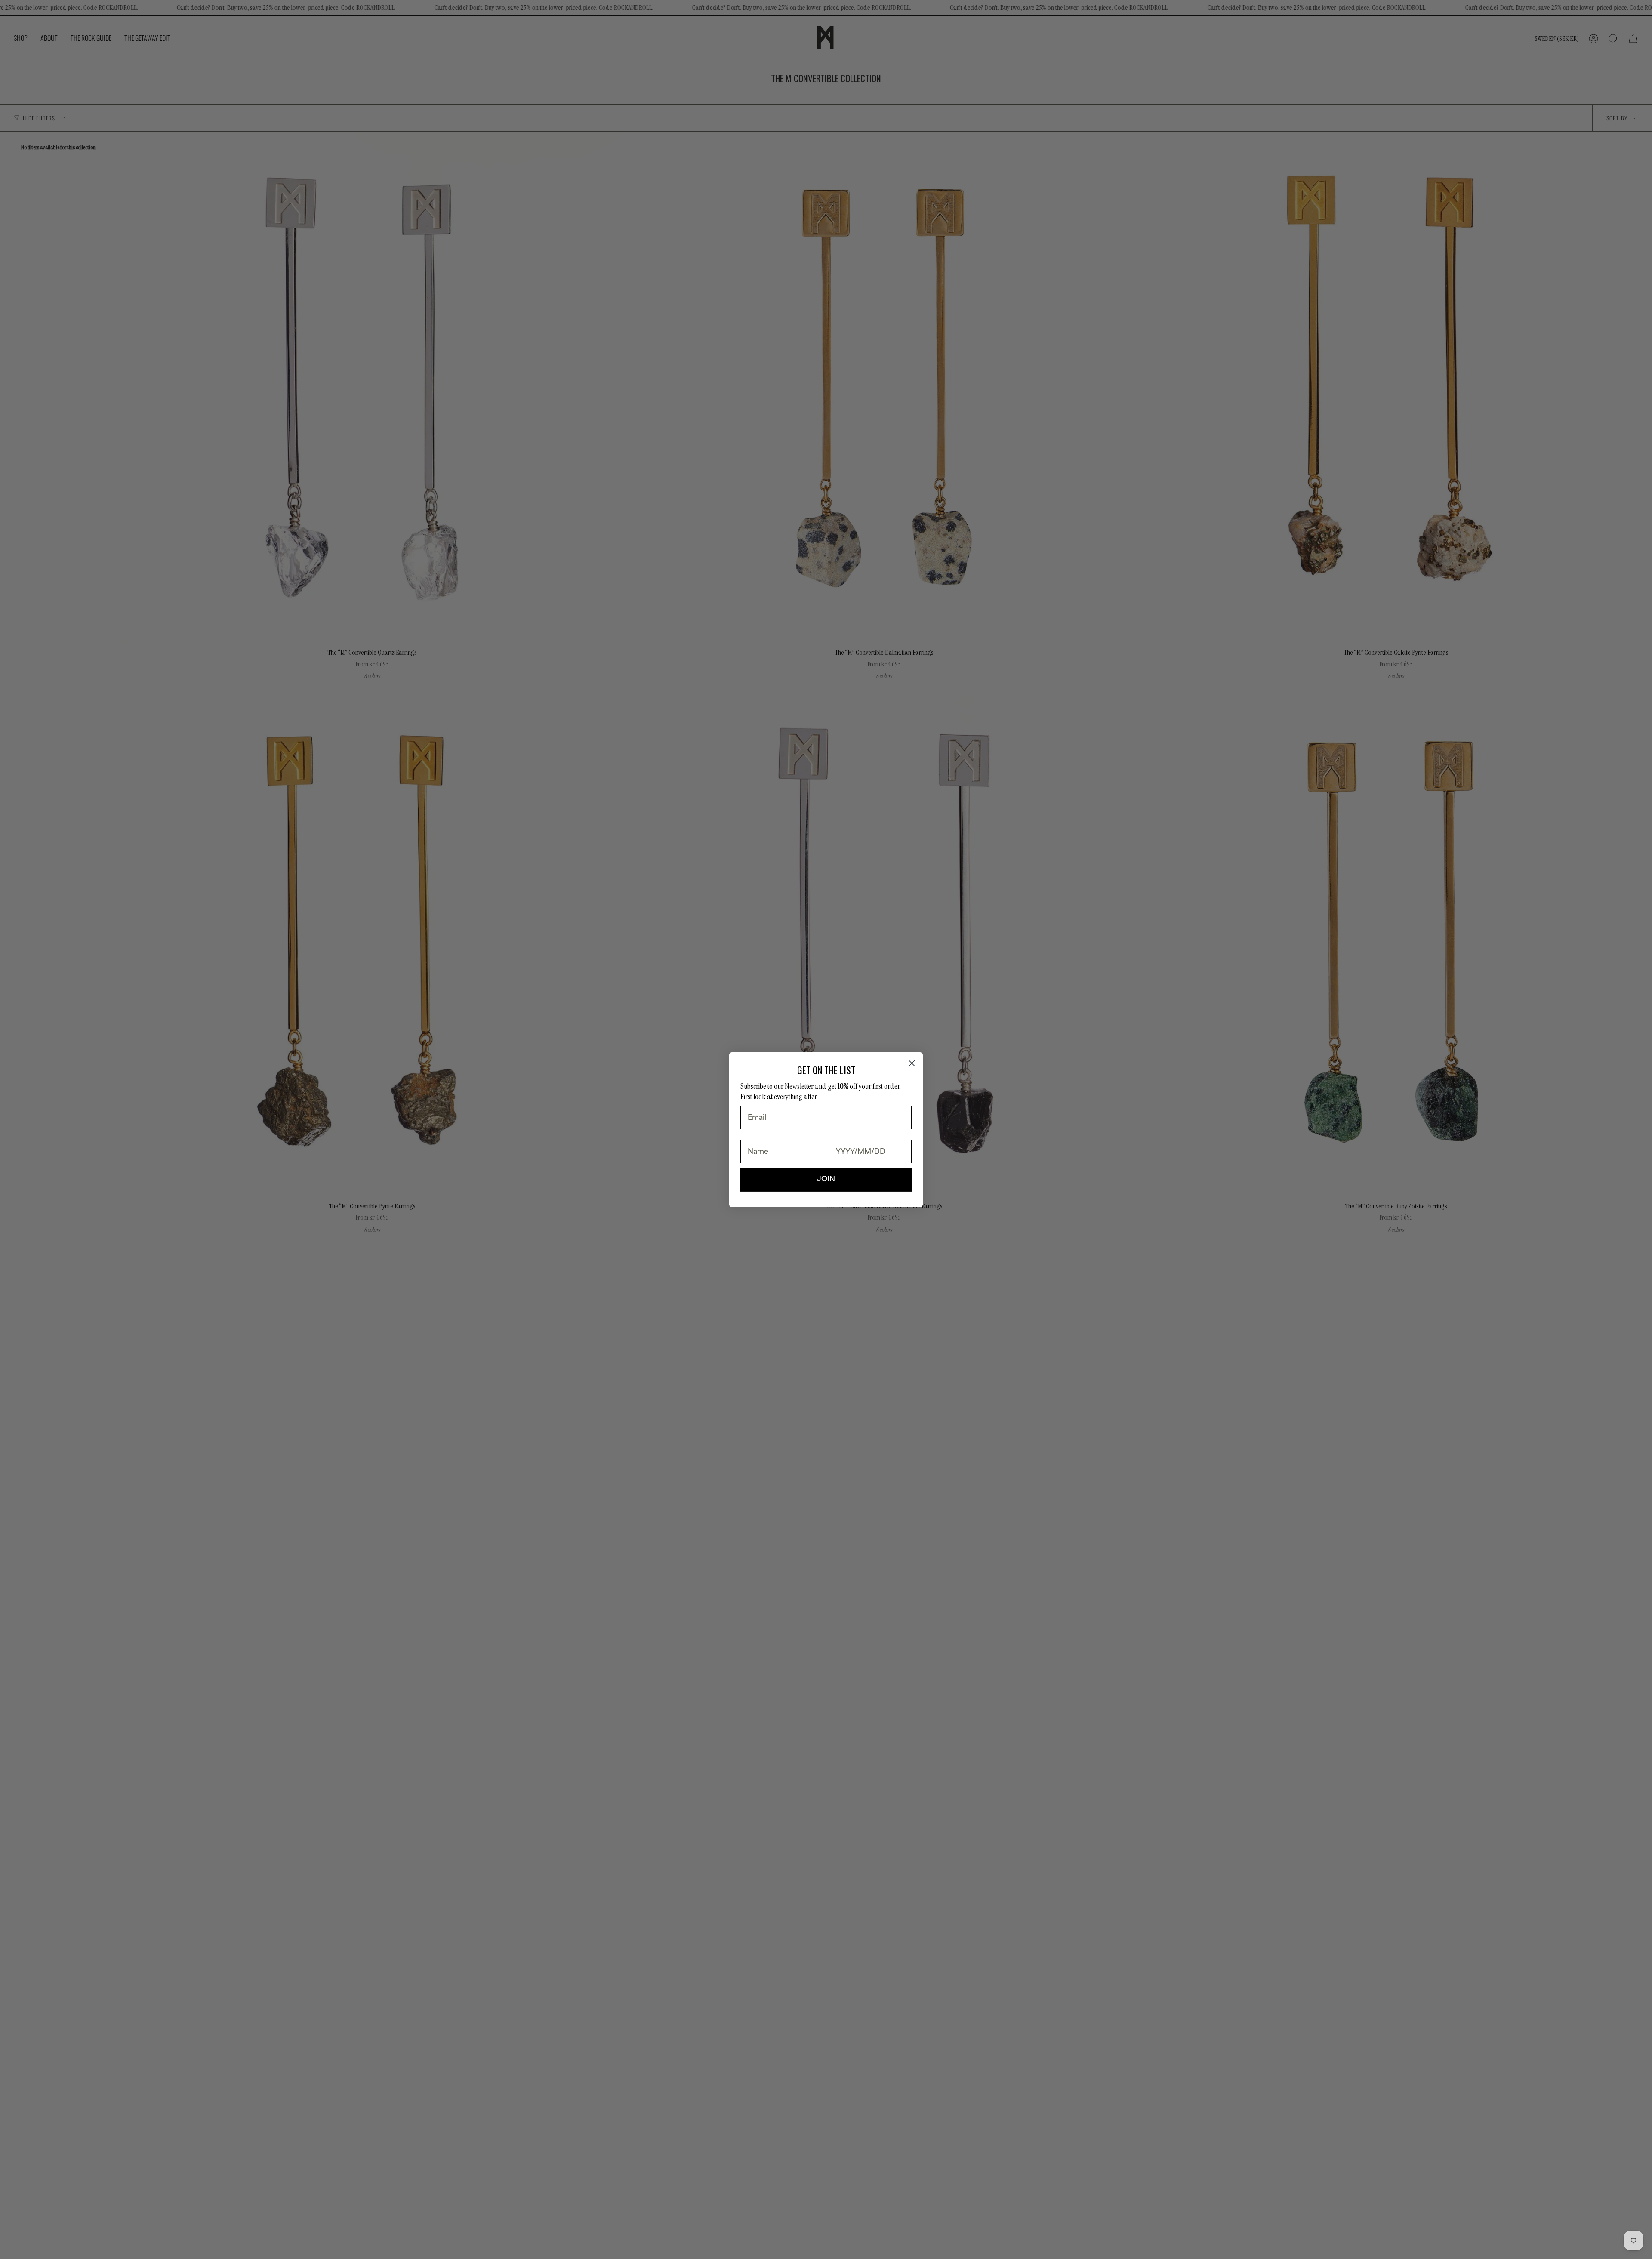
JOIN (826, 1179)
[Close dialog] (912, 1063)
